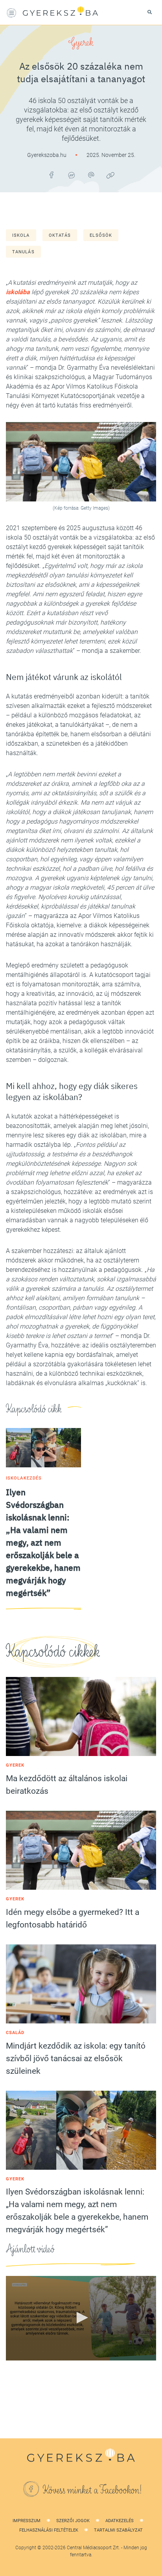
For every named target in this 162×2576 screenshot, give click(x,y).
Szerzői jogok (73, 2521)
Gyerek (81, 42)
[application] (81, 2318)
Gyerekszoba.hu (47, 155)
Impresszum (27, 2521)
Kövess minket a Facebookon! (92, 2490)
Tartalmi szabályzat (118, 2530)
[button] (81, 2318)
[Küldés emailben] (91, 175)
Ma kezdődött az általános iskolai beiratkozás (67, 1785)
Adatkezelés (120, 2521)
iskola (21, 235)
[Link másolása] (110, 175)
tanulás (23, 252)
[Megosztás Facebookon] (52, 175)
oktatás (60, 235)
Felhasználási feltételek (49, 2530)
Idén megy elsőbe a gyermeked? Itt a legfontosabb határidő (73, 1918)
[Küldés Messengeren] (71, 175)
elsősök (101, 235)
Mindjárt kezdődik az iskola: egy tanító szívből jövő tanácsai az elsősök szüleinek (76, 2058)
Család (15, 2033)
